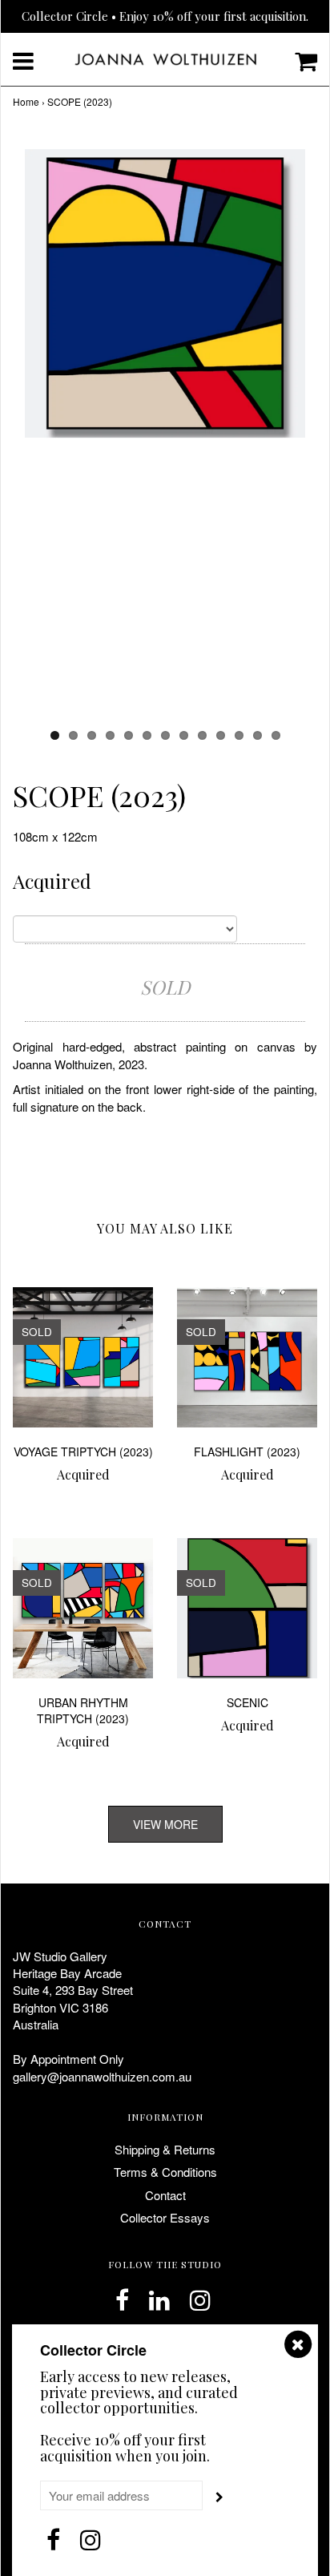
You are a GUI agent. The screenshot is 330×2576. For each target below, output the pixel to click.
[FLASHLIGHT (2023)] (247, 1357)
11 (239, 735)
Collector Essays (165, 2217)
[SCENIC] (247, 1608)
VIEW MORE (165, 1824)
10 (221, 735)
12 (258, 735)
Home (26, 101)
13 (276, 735)
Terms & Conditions (165, 2172)
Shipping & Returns (165, 2149)
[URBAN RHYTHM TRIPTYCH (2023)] (83, 1608)
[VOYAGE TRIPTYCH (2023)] (83, 1357)
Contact (165, 2195)
